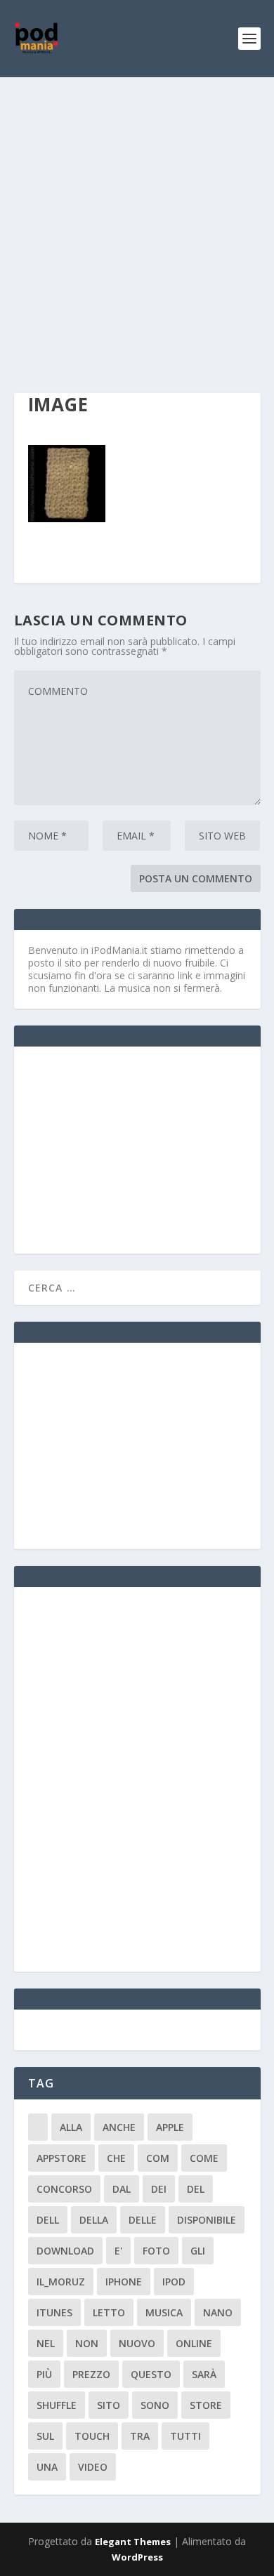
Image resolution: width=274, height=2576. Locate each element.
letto (109, 2312)
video (93, 2467)
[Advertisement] (137, 221)
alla (71, 2127)
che (116, 2158)
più (44, 2374)
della (94, 2220)
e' (118, 2251)
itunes (54, 2312)
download (65, 2251)
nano (218, 2312)
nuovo (137, 2343)
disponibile (207, 2220)
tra (140, 2436)
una (47, 2467)
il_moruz (61, 2282)
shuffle (57, 2405)
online (194, 2343)
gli (198, 2251)
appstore (61, 2158)
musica (164, 2312)
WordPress (137, 2557)
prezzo (91, 2374)
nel (46, 2343)
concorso (64, 2189)
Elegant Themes (133, 2542)
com (158, 2158)
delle (143, 2220)
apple (170, 2127)
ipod (174, 2282)
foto (156, 2251)
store (206, 2405)
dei (159, 2189)
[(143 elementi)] (38, 2127)
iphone (124, 2282)
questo (151, 2374)
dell (48, 2220)
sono (155, 2405)
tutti (185, 2436)
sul (45, 2436)
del (196, 2189)
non (87, 2343)
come (204, 2158)
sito (109, 2405)
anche (119, 2127)
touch (92, 2436)
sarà (204, 2374)
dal (122, 2189)
